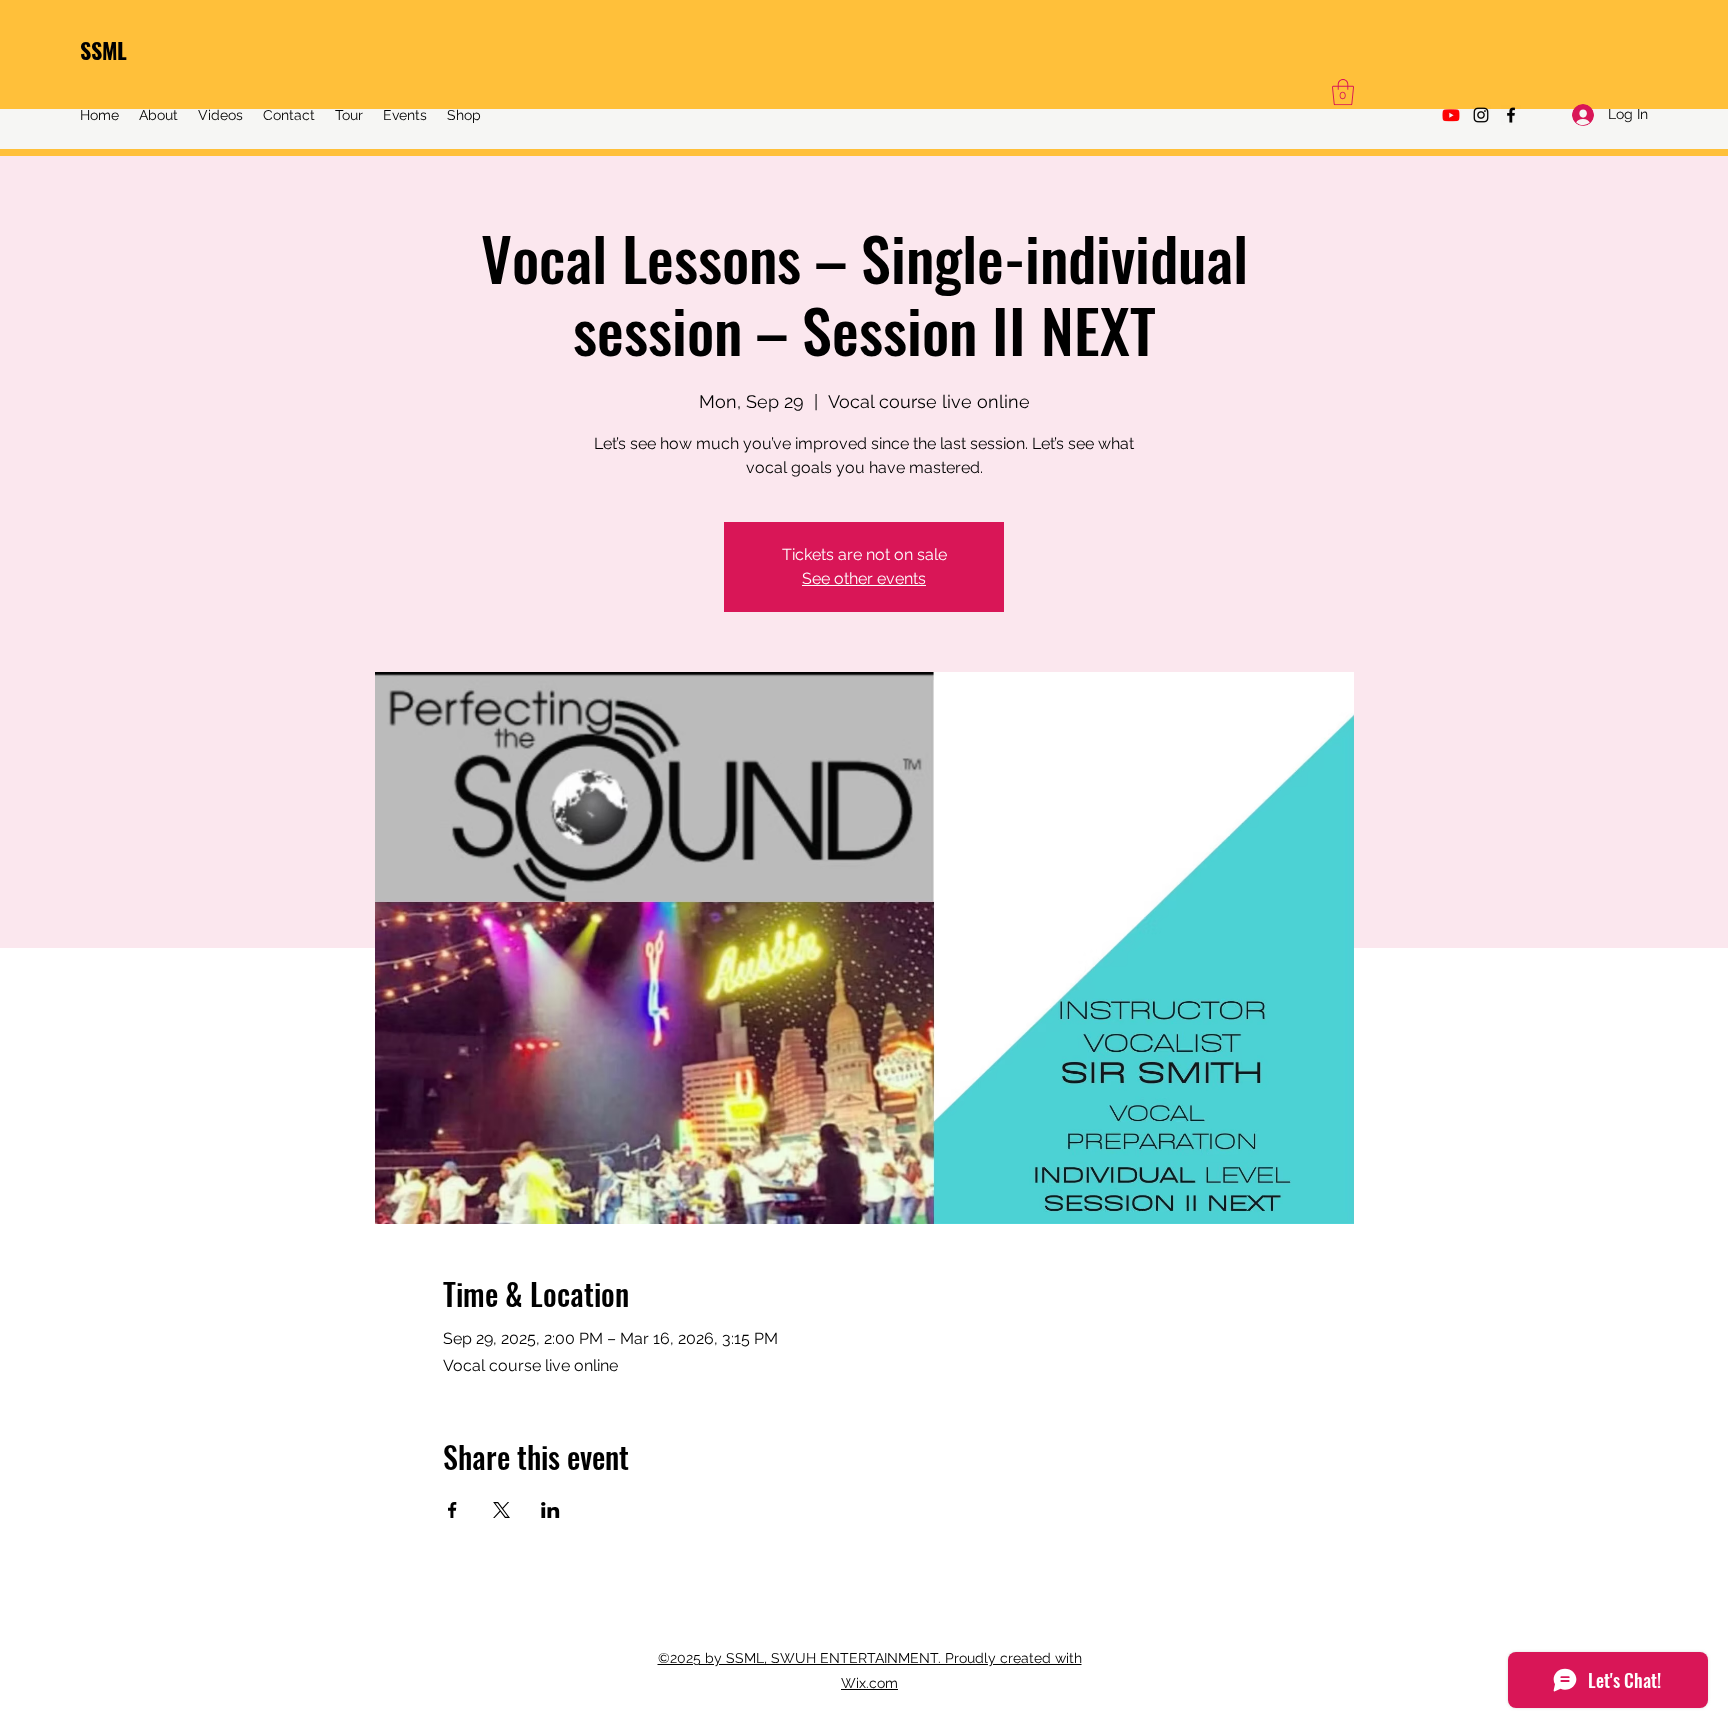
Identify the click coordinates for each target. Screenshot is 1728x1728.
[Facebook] (1511, 115)
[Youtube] (1451, 115)
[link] (1343, 92)
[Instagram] (1481, 115)
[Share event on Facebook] (452, 1510)
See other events (864, 578)
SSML (103, 50)
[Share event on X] (501, 1510)
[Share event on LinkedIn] (550, 1510)
